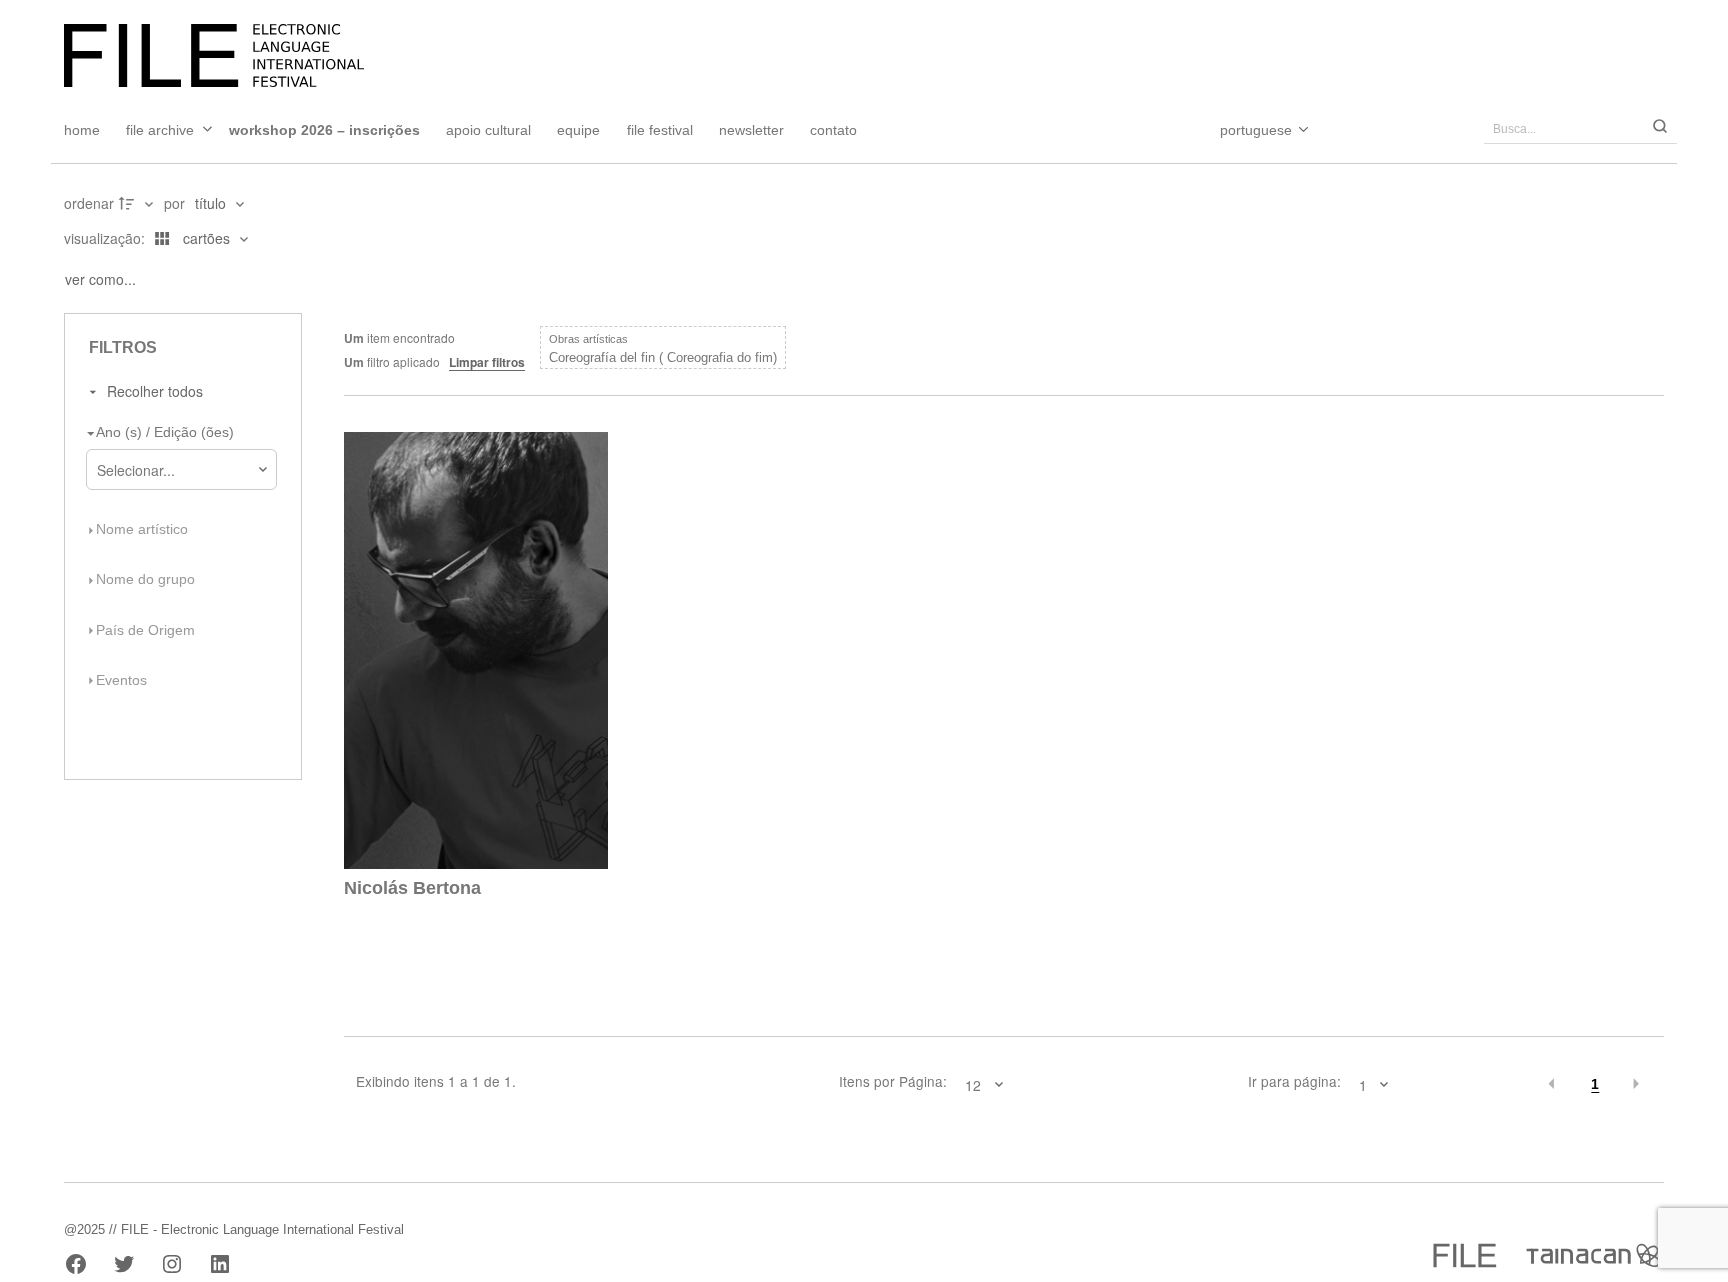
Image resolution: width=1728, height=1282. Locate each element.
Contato (833, 130)
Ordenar (89, 203)
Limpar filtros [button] (487, 362)
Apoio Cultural (488, 130)
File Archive (160, 130)
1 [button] (1595, 1084)
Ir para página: (1294, 1082)
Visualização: (106, 238)
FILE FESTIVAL (660, 130)
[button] (1552, 1084)
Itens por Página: (893, 1082)
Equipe (578, 130)
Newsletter (751, 130)
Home (82, 130)
